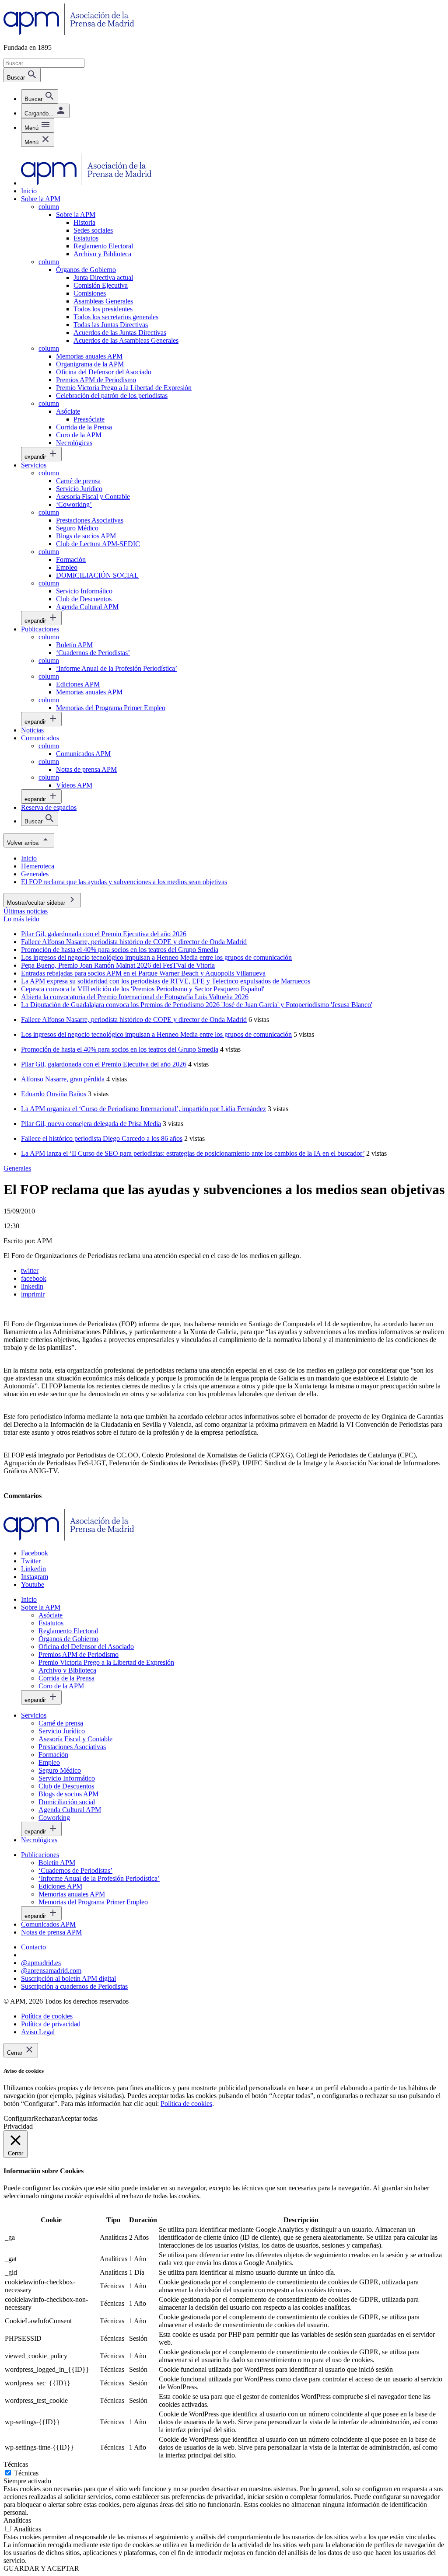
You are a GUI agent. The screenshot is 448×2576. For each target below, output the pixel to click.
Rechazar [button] (47, 2118)
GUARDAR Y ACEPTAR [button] (41, 2568)
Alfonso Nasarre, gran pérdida (63, 1079)
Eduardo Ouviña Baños (54, 1094)
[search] (40, 96)
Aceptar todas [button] (79, 2118)
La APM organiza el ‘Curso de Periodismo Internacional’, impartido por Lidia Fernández (143, 1109)
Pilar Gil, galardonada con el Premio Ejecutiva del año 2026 (104, 1064)
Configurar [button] (19, 2118)
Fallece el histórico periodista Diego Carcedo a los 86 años (102, 1138)
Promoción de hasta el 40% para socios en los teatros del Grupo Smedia (120, 1049)
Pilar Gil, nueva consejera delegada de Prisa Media (91, 1124)
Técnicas (26, 2473)
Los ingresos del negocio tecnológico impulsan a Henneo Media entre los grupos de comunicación (156, 1034)
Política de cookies (186, 2104)
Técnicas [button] (16, 2464)
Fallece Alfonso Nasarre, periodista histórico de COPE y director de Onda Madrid (134, 1020)
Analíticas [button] (17, 2520)
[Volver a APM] (69, 33)
